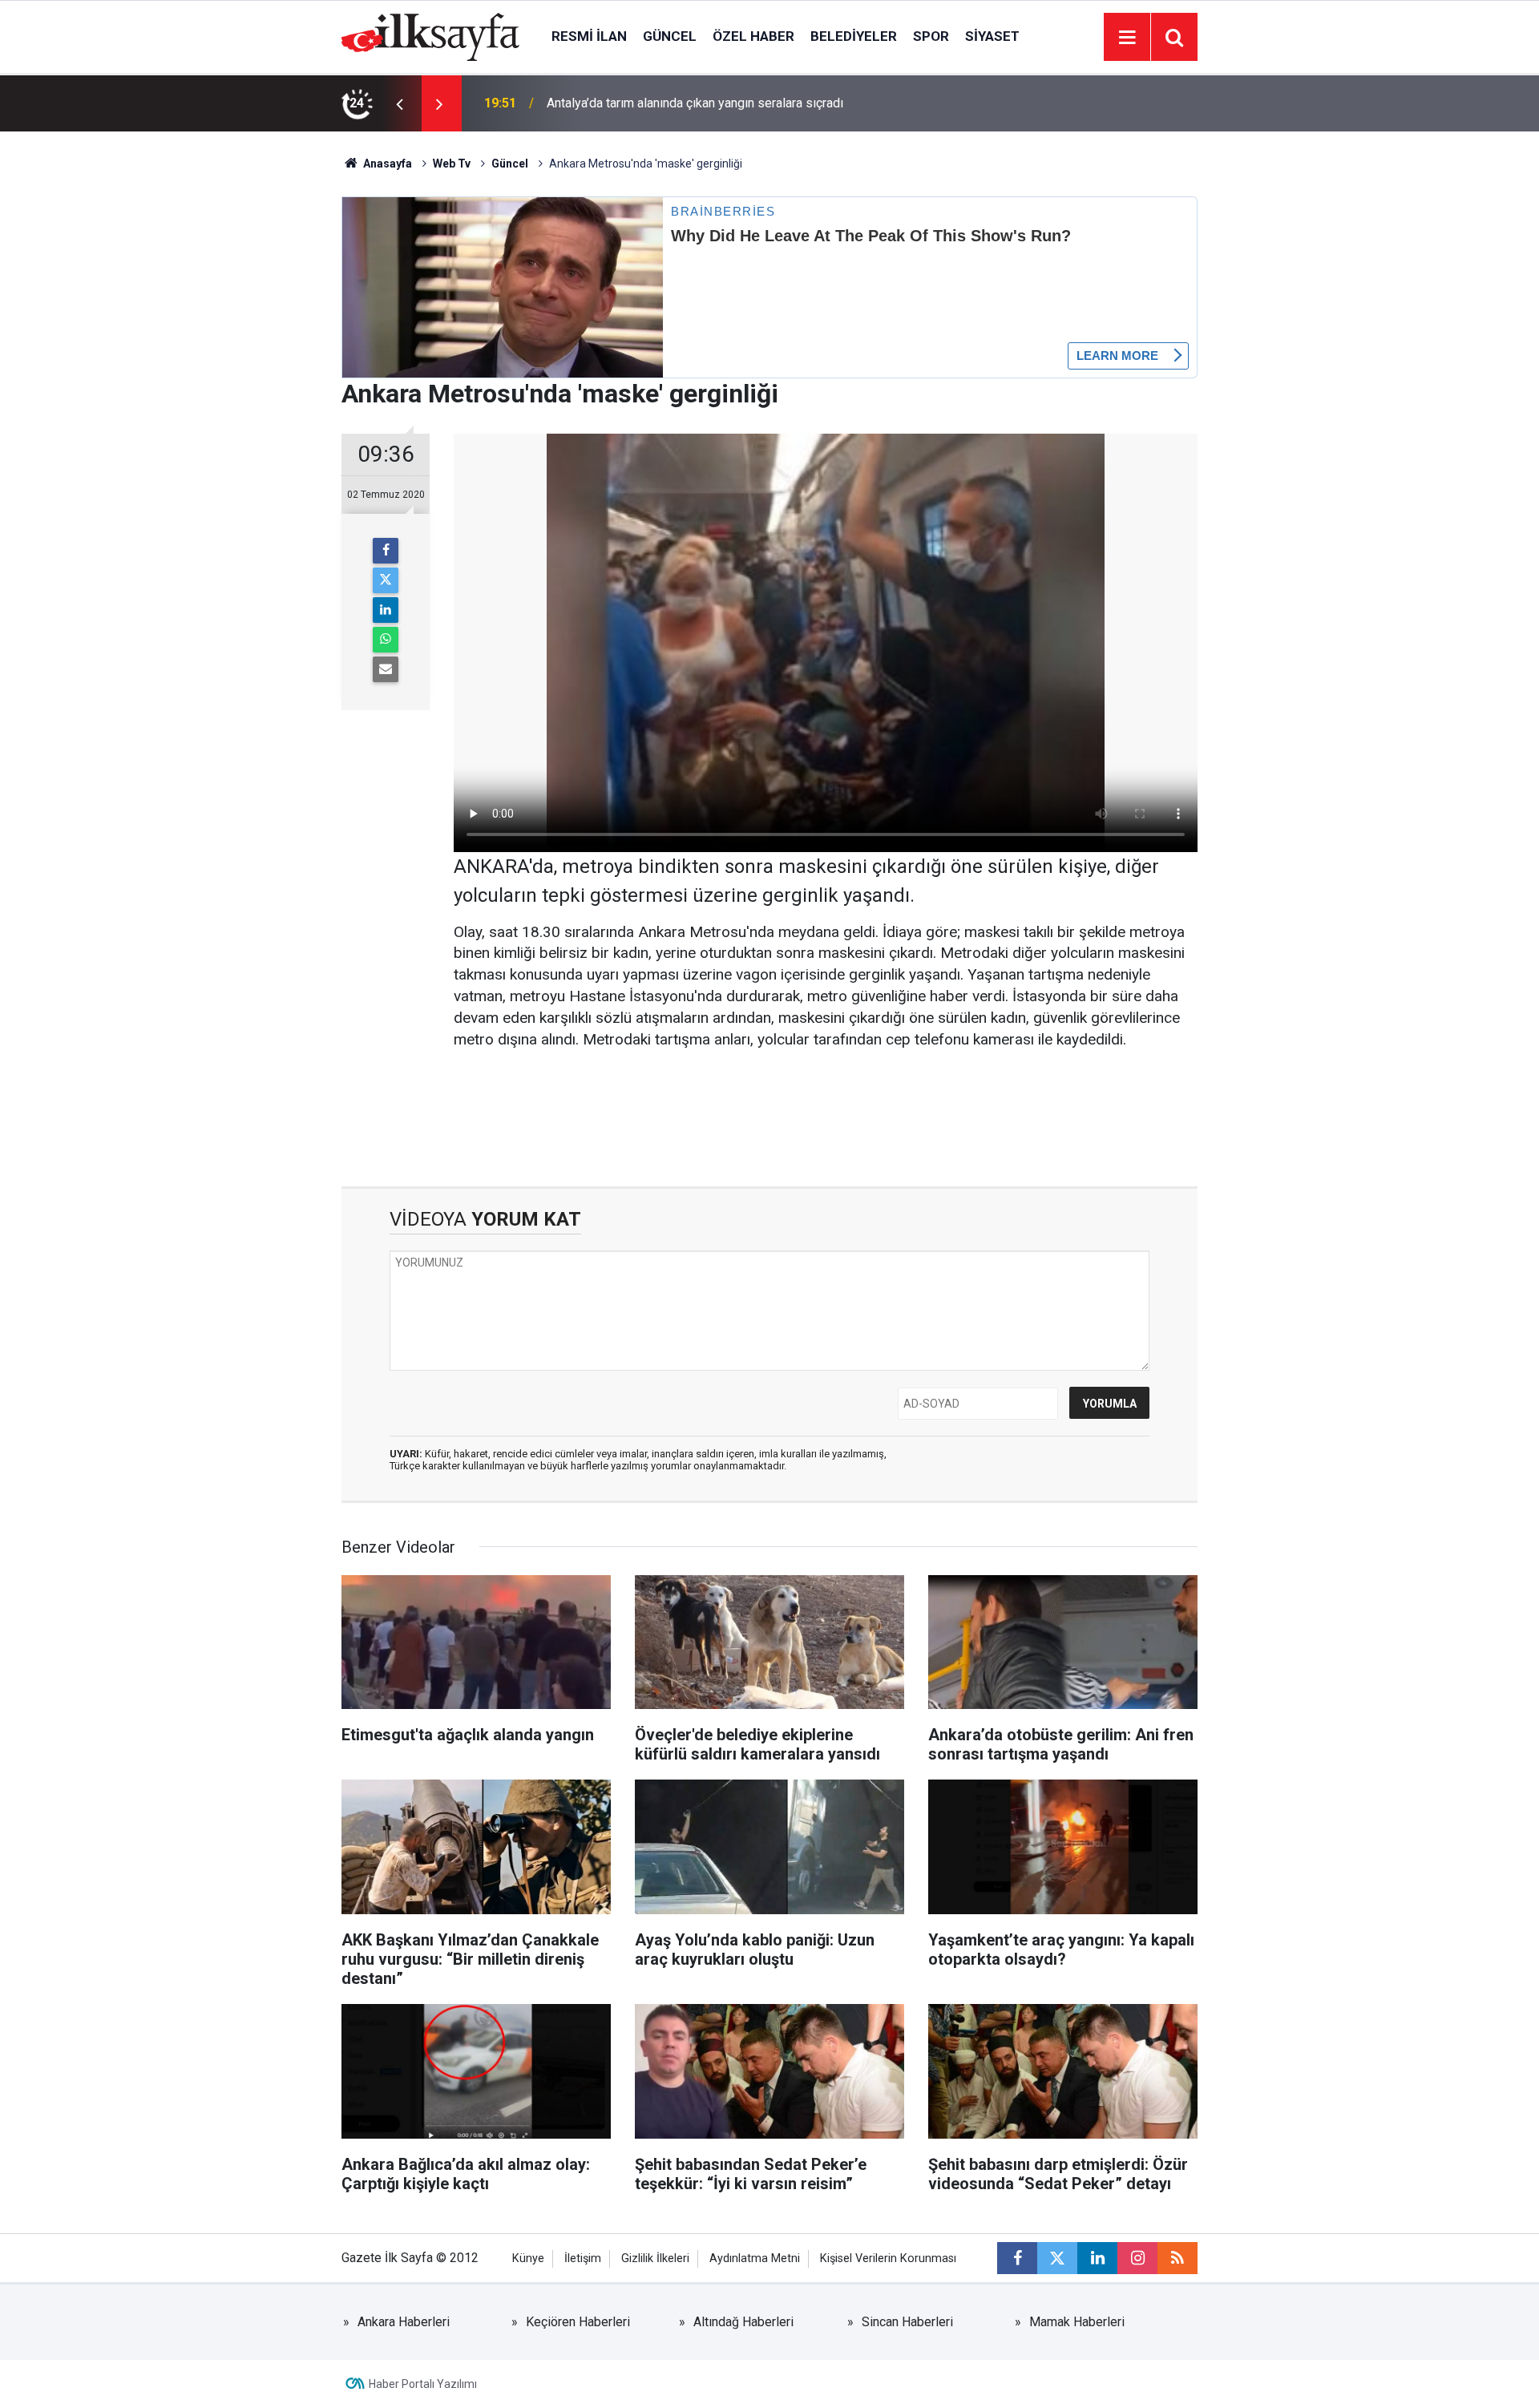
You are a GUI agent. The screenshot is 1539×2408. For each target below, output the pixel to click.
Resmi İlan (589, 36)
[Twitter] (386, 580)
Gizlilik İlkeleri (655, 2259)
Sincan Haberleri (907, 2322)
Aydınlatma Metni (755, 2259)
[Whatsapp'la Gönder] (386, 640)
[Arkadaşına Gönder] (386, 669)
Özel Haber (753, 36)
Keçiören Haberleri (578, 2322)
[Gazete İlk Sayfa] (430, 36)
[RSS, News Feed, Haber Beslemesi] (1177, 2258)
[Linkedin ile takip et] (1097, 2258)
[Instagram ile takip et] (1137, 2258)
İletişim (583, 2259)
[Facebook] (386, 551)
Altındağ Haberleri (743, 2322)
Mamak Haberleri (1077, 2322)
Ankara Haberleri (404, 2322)
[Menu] (1127, 38)
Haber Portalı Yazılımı (423, 2384)
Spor (931, 36)
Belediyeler (854, 36)
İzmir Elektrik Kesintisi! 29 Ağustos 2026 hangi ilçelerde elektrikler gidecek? (761, 103)
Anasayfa (386, 164)
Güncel (670, 36)
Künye (528, 2259)
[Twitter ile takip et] (1057, 2258)
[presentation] (399, 103)
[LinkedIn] (386, 610)
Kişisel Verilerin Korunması (888, 2259)
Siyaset (992, 36)
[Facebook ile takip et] (1017, 2258)
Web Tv (452, 164)
